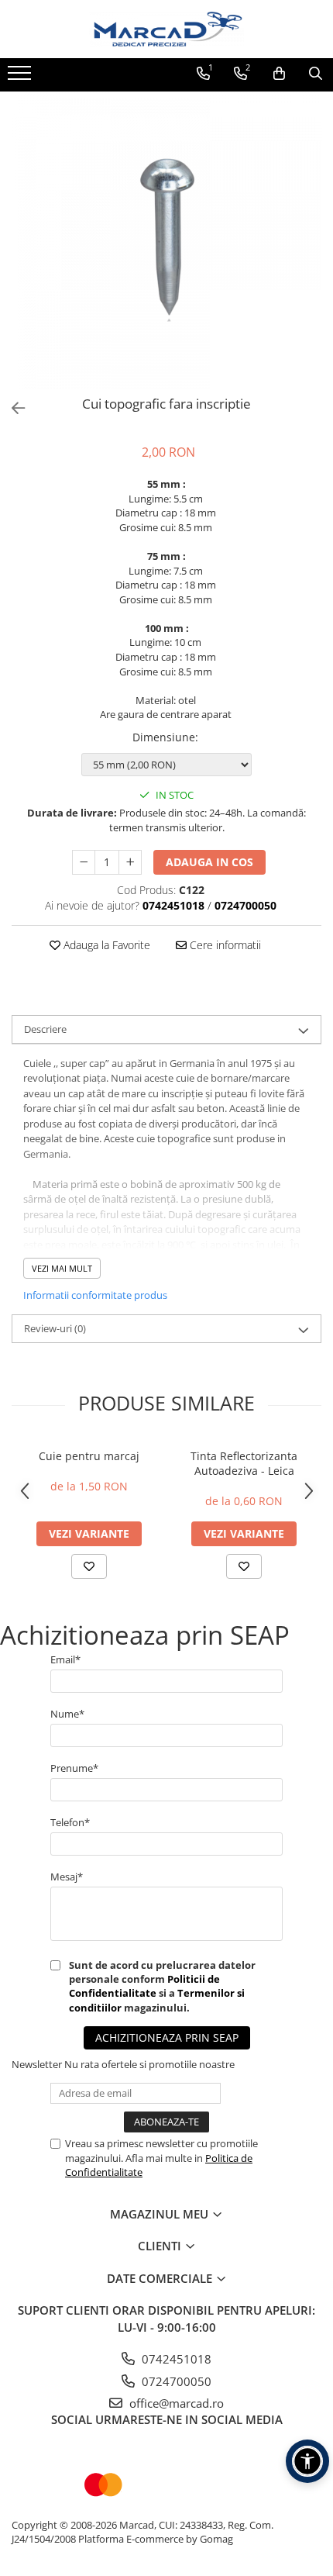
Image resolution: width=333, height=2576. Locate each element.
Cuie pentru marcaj (89, 1456)
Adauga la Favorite (105, 945)
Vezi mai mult (62, 1268)
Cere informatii (224, 945)
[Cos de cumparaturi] (279, 74)
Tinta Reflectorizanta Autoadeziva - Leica (244, 1463)
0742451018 (175, 2359)
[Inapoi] (12, 408)
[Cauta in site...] (316, 74)
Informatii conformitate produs (95, 1295)
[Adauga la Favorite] (89, 1566)
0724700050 (175, 2381)
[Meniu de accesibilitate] (307, 2461)
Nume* (67, 1714)
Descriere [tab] (45, 1029)
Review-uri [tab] (55, 1328)
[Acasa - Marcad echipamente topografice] (166, 29)
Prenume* (74, 1768)
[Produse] (21, 78)
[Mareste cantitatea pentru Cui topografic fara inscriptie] (130, 862)
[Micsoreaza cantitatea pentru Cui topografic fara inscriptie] (84, 862)
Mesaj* (67, 1877)
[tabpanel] (166, 240)
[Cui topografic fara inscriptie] (166, 240)
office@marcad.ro (175, 2403)
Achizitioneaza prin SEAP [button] (167, 2037)
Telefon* (70, 1822)
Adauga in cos (209, 862)
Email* (65, 1659)
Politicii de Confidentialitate (144, 1986)
